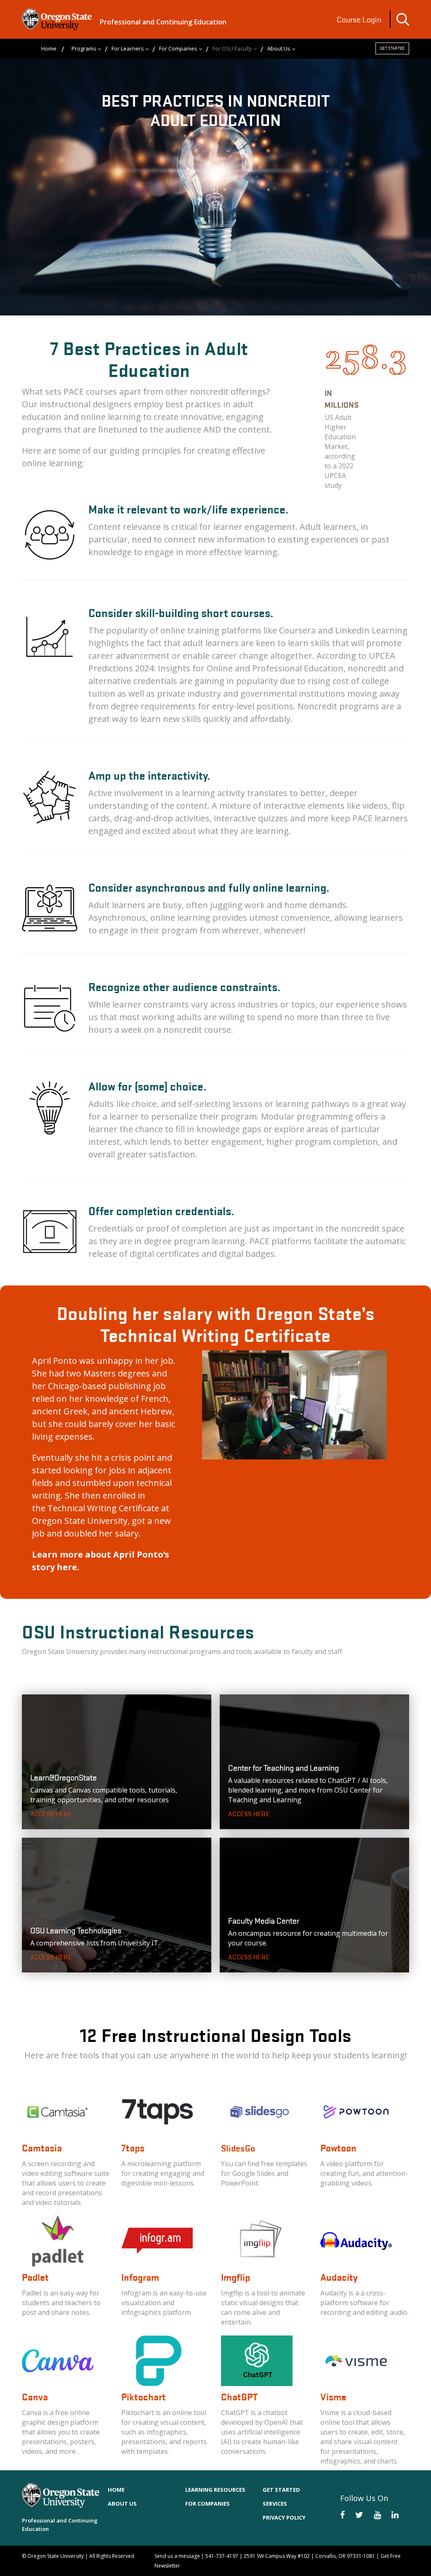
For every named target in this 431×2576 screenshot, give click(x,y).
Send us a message (177, 2556)
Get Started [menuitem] (281, 2490)
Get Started (392, 48)
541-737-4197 (222, 2556)
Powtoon (338, 2148)
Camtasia (42, 2148)
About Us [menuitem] (279, 48)
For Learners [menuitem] (128, 48)
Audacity (339, 2277)
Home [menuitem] (49, 48)
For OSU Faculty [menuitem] (232, 48)
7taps (133, 2148)
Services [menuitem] (275, 2504)
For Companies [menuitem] (178, 48)
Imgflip (235, 2277)
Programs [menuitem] (84, 48)
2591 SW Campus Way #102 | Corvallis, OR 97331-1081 (309, 2556)
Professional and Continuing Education (163, 22)
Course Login (359, 19)
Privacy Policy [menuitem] (284, 2517)
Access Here (51, 1814)
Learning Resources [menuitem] (215, 2490)
